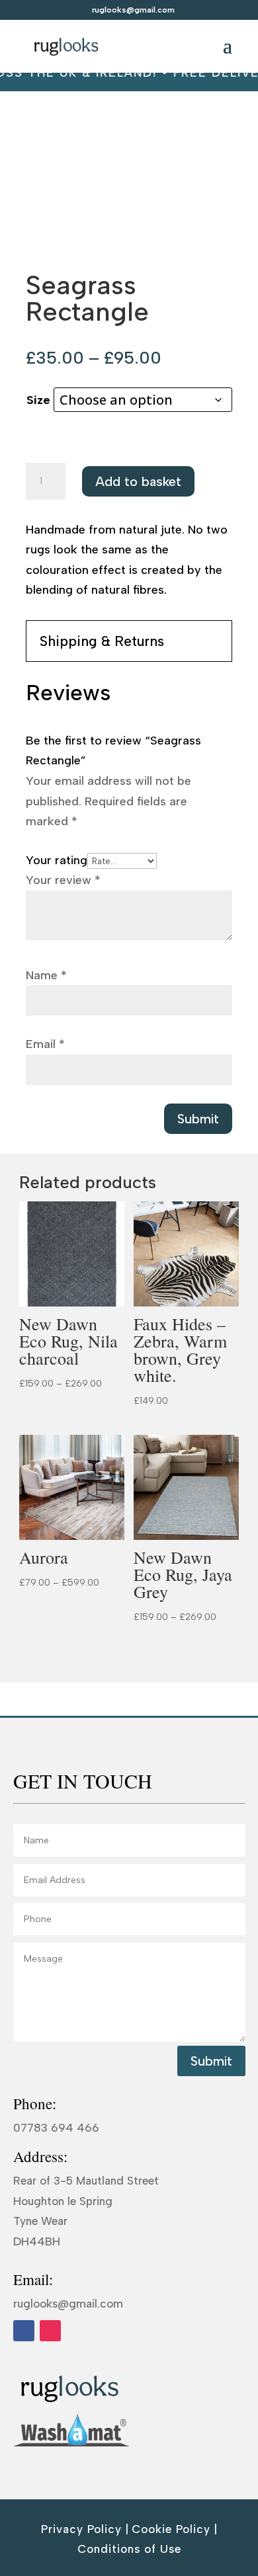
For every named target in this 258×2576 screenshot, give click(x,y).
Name (46, 975)
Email (45, 1044)
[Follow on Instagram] (50, 2331)
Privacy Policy (81, 2529)
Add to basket (138, 481)
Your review (63, 880)
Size (38, 400)
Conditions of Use (129, 2549)
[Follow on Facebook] (24, 2331)
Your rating (57, 860)
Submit (198, 1119)
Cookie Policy (171, 2529)
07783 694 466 (56, 2128)
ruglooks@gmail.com (68, 2304)
